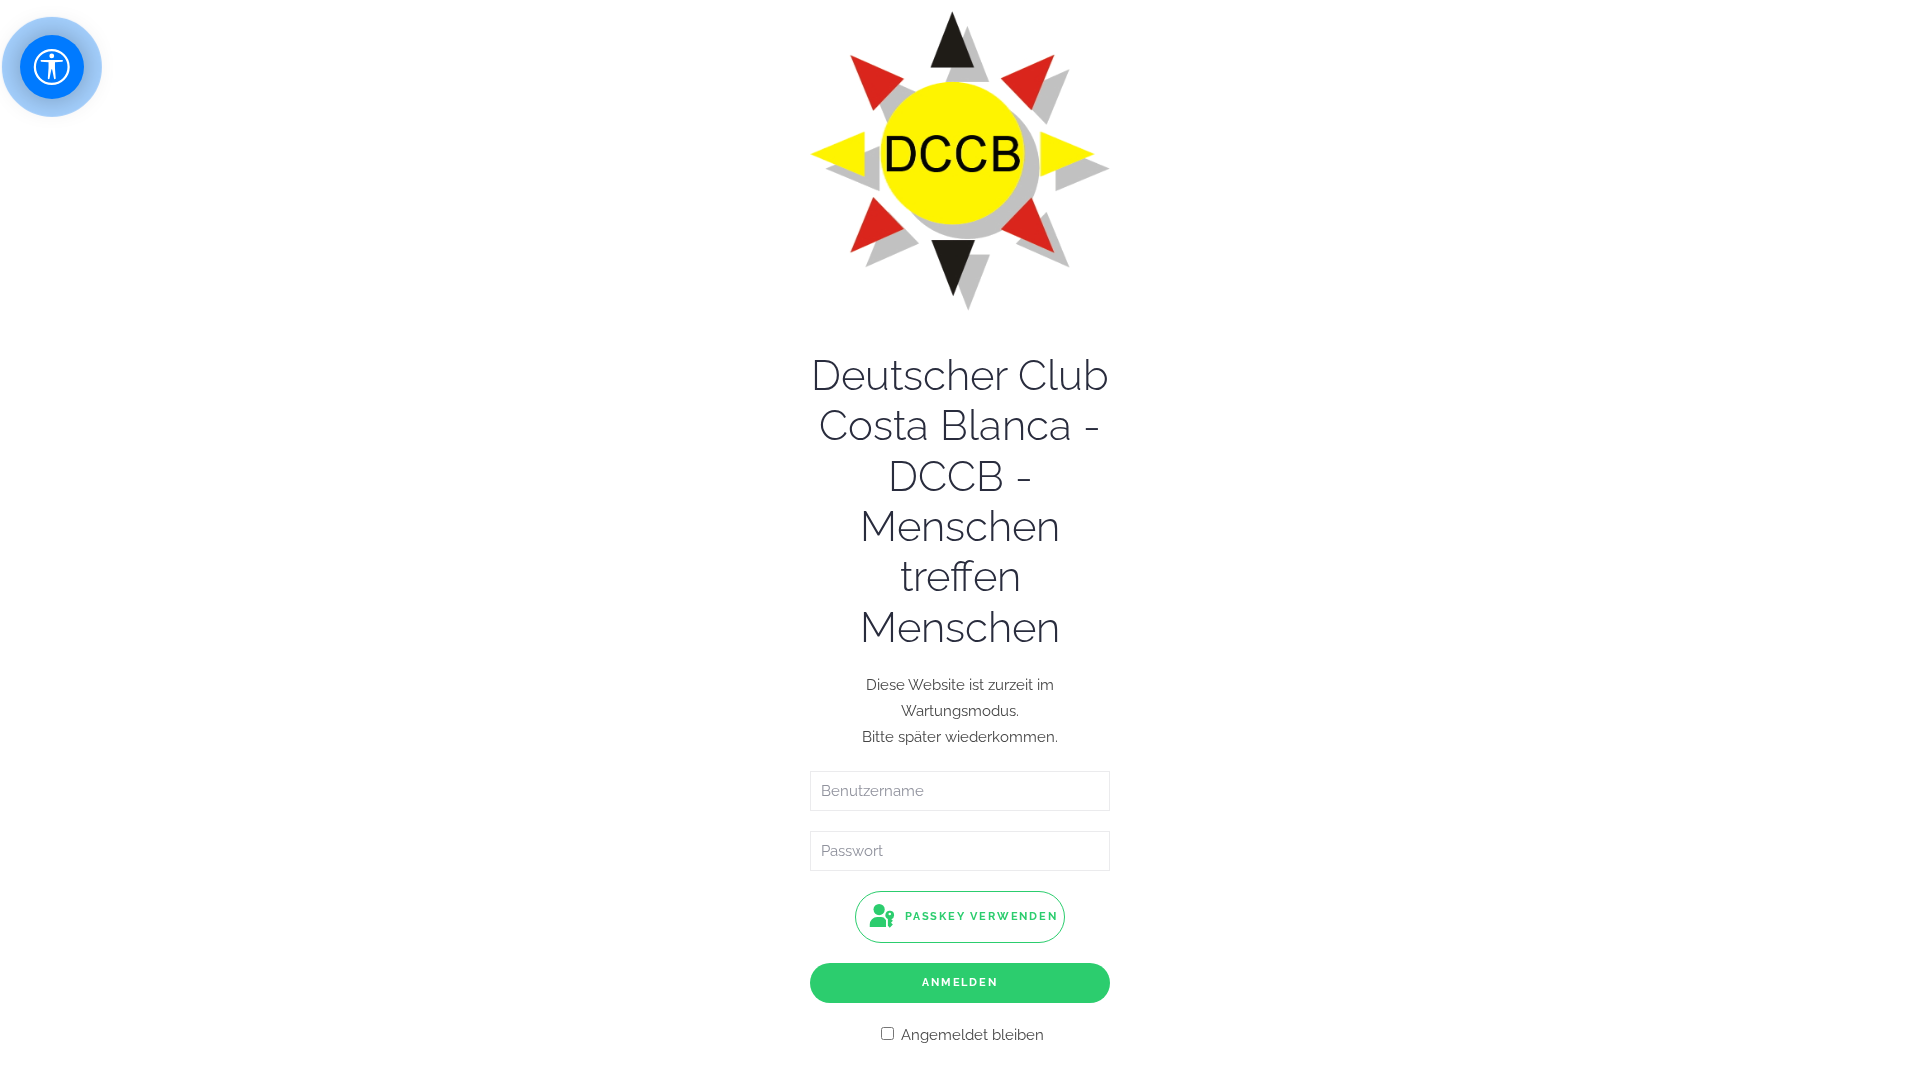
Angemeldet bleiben (970, 1035)
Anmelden (959, 982)
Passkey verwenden (978, 916)
